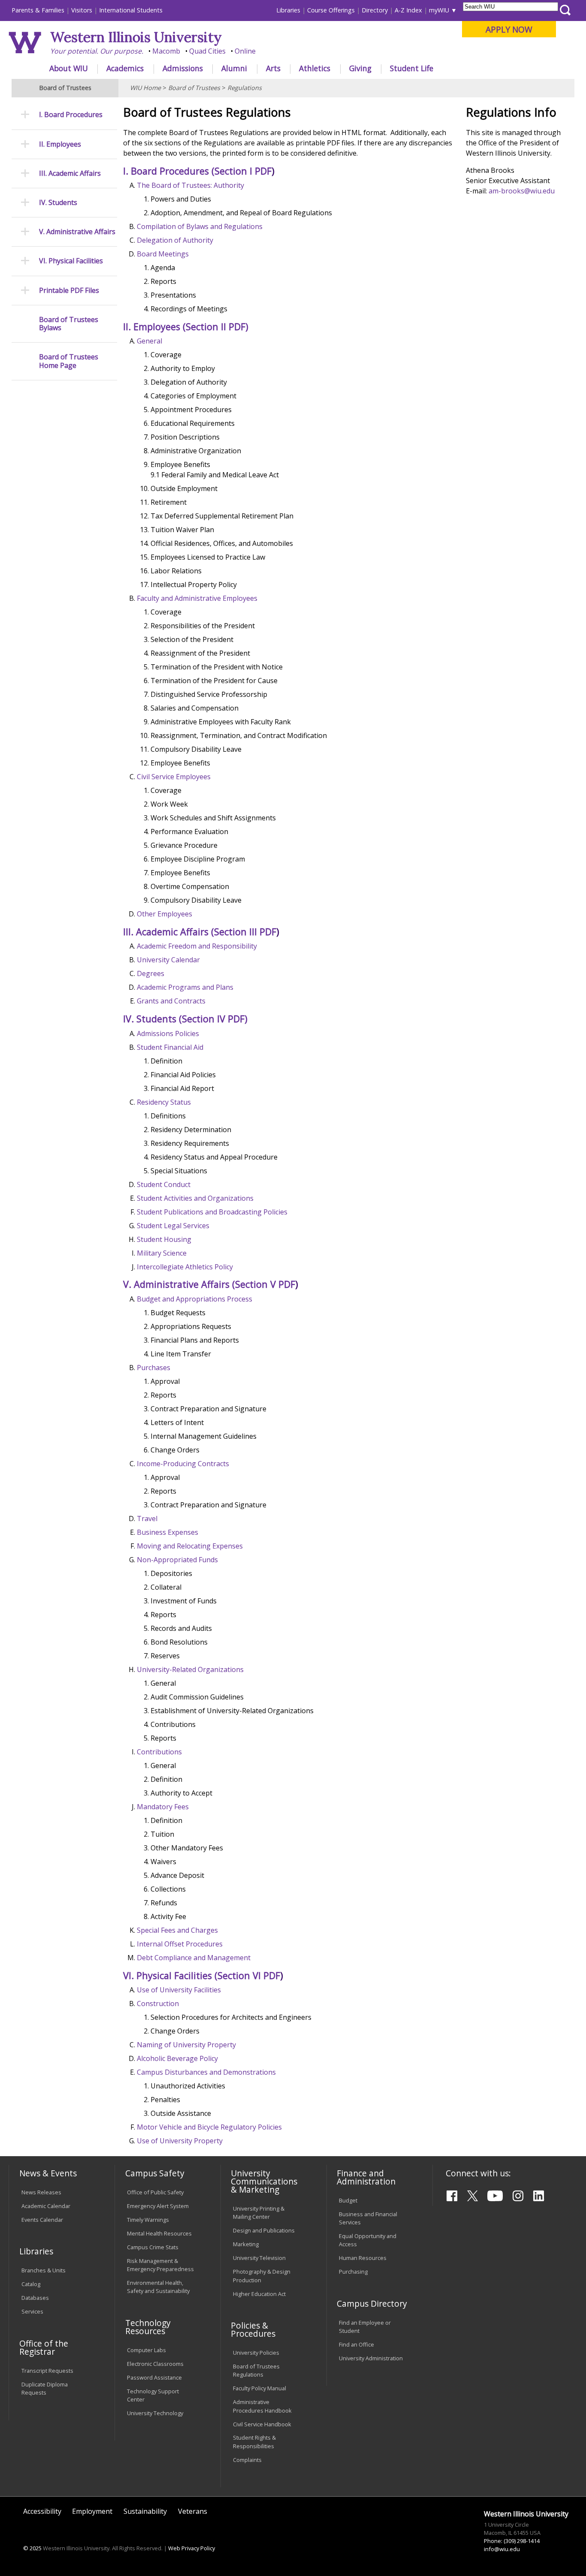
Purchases (154, 1368)
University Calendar (168, 960)
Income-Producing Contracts (183, 1464)
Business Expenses (168, 1532)
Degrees (151, 973)
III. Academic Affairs (70, 173)
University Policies (256, 2353)
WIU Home (145, 88)
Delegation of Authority (175, 240)
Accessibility (42, 2511)
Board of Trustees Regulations (256, 2370)
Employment (92, 2511)
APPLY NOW (509, 29)
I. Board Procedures (71, 115)
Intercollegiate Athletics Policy (185, 1267)
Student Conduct (164, 1184)
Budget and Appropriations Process (195, 1299)
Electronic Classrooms (155, 2364)
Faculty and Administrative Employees (197, 598)
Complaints (247, 2460)
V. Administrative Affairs (77, 232)
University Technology (155, 2413)
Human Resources (363, 2258)
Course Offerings (331, 10)
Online (245, 51)
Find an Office (356, 2344)
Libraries (288, 10)
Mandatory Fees (163, 1807)
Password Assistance (154, 2377)
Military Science (162, 1253)
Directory (375, 10)
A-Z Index (408, 10)
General (150, 341)
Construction (158, 2004)
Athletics (315, 68)
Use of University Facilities (179, 1990)
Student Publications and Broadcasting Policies (212, 1212)
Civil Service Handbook (262, 2424)
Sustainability (145, 2511)
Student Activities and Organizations (195, 1198)
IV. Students (58, 203)
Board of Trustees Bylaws (69, 324)
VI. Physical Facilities (71, 261)
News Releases (41, 2192)
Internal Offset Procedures (180, 1944)
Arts (273, 68)
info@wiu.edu (502, 2549)
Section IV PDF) (215, 1019)
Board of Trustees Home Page (69, 361)
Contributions (159, 1752)
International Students (131, 10)
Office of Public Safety (155, 2192)
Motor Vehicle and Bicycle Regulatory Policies (209, 2127)
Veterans (193, 2511)
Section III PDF (245, 932)
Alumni (234, 68)
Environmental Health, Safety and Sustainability (158, 2287)
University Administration (371, 2358)
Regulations (245, 88)
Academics (125, 68)
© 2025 (32, 2548)
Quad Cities (207, 51)
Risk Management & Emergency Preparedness (160, 2265)
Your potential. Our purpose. (97, 51)
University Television (259, 2258)
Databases (35, 2298)
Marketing (246, 2244)
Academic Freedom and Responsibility (197, 946)
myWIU (439, 10)
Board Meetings (163, 254)
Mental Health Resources (159, 2233)
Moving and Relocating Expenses (190, 1546)
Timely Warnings (148, 2220)
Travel (147, 1518)
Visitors (82, 10)
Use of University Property (180, 2141)
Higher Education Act (259, 2294)
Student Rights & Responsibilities (254, 2442)
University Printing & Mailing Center (259, 2213)
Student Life (412, 68)
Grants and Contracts (171, 1001)
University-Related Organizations (190, 1669)
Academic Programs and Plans (185, 987)
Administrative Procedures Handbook (262, 2406)
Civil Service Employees (174, 777)
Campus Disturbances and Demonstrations (206, 2072)
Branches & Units (44, 2270)
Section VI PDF (249, 1975)
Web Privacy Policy (192, 2548)
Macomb (166, 51)
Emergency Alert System (158, 2206)
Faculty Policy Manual (260, 2388)
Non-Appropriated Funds (177, 1560)
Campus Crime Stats (153, 2247)
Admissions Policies (168, 1033)
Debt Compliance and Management (194, 1958)
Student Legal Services (173, 1226)
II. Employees (60, 144)
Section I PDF (243, 171)
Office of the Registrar (44, 2347)
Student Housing (164, 1239)
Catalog (31, 2284)
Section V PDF (265, 1284)
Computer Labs (146, 2350)
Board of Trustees (194, 88)
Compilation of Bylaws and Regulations (200, 226)
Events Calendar (42, 2220)
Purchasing (353, 2272)
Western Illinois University (136, 37)
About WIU (69, 68)
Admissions (183, 68)
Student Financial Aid (170, 1047)
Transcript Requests (47, 2371)
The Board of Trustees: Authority (190, 185)
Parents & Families (38, 10)
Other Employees (165, 914)
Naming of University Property (186, 2045)
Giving (360, 68)
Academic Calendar (46, 2206)
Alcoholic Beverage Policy (177, 2058)
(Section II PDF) (216, 327)
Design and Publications (264, 2230)
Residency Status (164, 1102)
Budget (348, 2200)
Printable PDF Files (69, 291)
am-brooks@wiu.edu (522, 191)
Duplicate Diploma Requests (45, 2388)
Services (32, 2311)
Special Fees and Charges (177, 1930)
